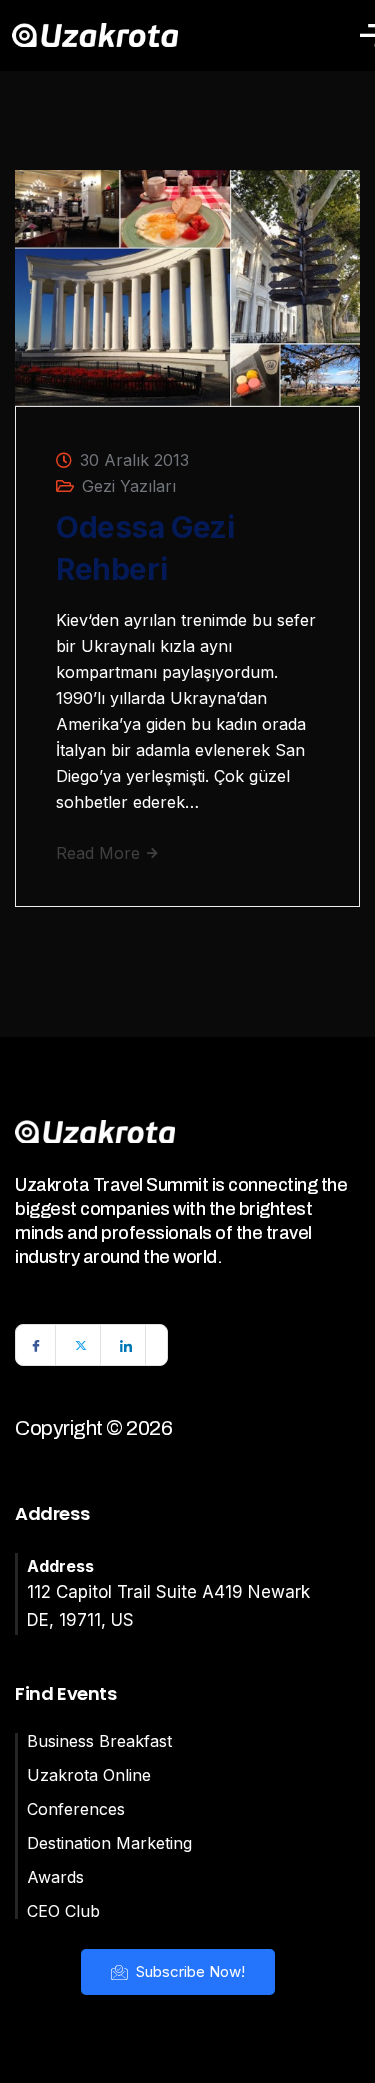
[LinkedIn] (126, 1345)
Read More (100, 853)
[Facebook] (36, 1345)
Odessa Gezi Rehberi (145, 548)
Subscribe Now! (188, 1971)
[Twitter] (81, 1345)
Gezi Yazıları (129, 486)
